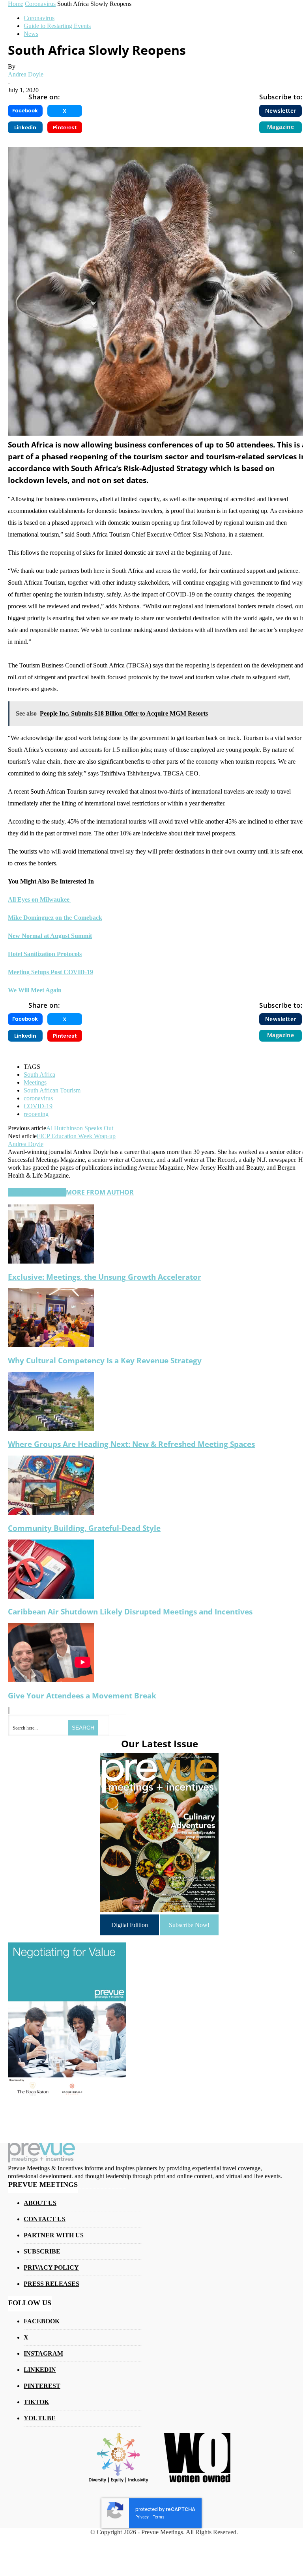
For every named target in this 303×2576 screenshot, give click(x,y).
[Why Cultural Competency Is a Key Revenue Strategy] (51, 1345)
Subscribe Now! (189, 1925)
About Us (40, 2203)
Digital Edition (130, 1925)
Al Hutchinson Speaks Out (80, 1128)
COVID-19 (38, 1106)
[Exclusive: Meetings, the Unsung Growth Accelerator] (51, 1261)
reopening (36, 1114)
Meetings (35, 1082)
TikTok (36, 2402)
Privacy (142, 2517)
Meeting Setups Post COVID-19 (50, 972)
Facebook (42, 2321)
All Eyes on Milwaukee (39, 899)
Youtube (40, 2418)
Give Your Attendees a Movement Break (82, 1695)
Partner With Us (54, 2235)
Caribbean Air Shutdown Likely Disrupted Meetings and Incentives (130, 1611)
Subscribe (42, 2251)
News (31, 34)
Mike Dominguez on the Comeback (55, 918)
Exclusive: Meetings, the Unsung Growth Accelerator (105, 1277)
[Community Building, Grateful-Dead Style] (51, 1513)
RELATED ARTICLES (37, 1192)
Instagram (43, 2353)
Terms (159, 2517)
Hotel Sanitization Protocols (45, 954)
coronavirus (38, 1098)
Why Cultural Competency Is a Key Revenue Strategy (105, 1360)
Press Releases (51, 2284)
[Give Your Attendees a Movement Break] (51, 1680)
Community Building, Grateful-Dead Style (84, 1528)
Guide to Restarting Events (57, 26)
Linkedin (40, 2370)
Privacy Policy (51, 2268)
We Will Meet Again (35, 990)
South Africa (39, 1075)
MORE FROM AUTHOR (100, 1192)
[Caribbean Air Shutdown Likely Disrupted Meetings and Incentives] (51, 1596)
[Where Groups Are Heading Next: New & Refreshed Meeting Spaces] (51, 1429)
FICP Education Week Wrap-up (76, 1136)
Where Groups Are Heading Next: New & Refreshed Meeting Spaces (131, 1444)
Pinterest (42, 2386)
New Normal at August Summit (50, 936)
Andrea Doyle (26, 74)
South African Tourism (52, 1090)
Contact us (45, 2219)
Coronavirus (39, 18)
